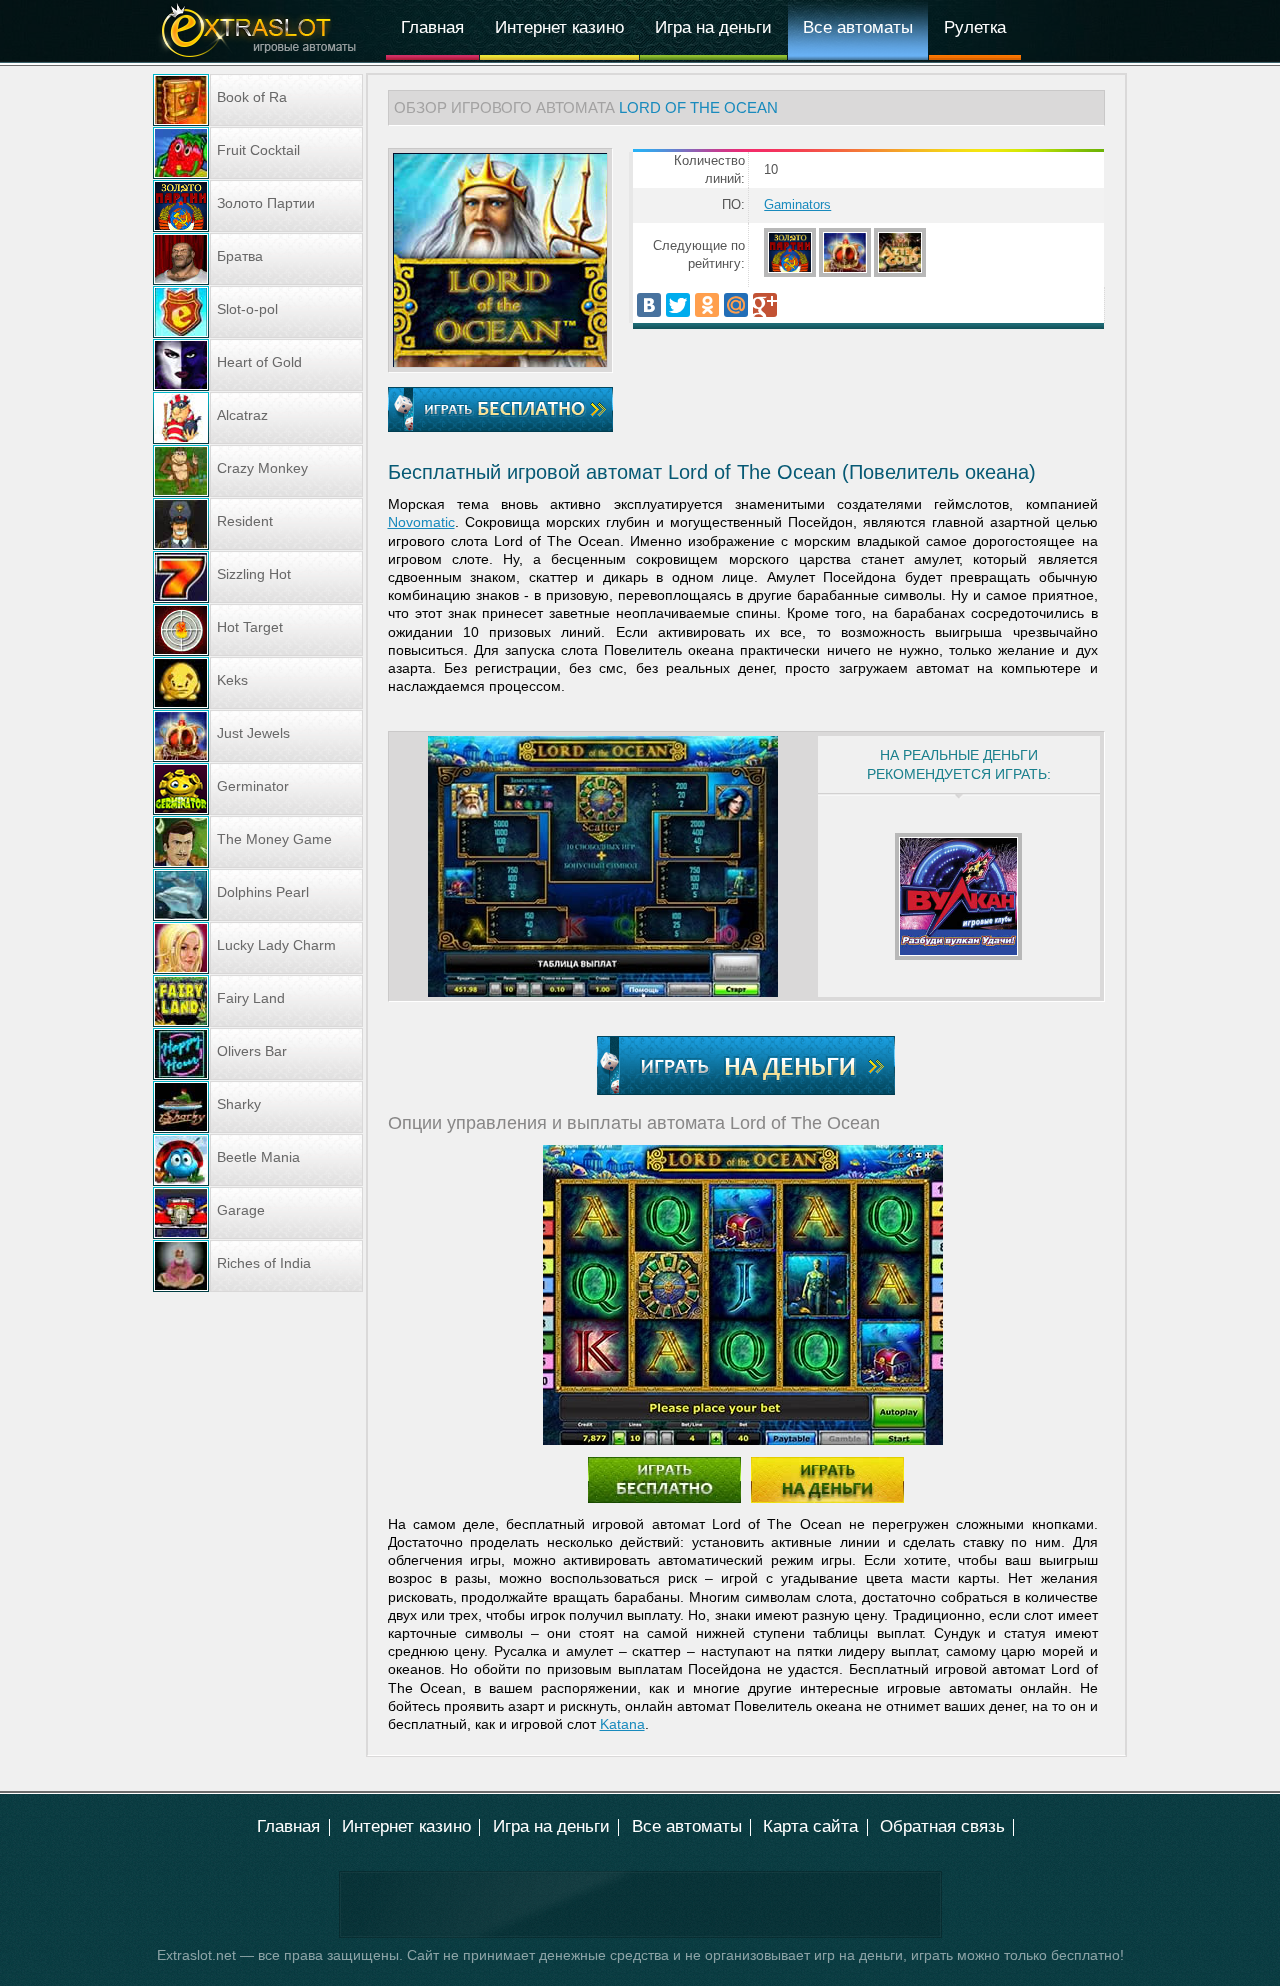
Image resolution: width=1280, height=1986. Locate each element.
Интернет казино (559, 27)
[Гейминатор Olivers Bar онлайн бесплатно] (258, 1054)
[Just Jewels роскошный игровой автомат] (846, 273)
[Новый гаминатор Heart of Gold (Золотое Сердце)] (258, 365)
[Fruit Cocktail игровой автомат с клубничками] (258, 153)
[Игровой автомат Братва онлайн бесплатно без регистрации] (258, 259)
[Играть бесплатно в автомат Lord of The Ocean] (500, 362)
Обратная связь (942, 1826)
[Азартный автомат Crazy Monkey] (258, 471)
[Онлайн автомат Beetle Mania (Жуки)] (258, 1160)
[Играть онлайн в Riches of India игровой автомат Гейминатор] (258, 1266)
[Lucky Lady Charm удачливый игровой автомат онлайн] (258, 948)
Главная (432, 27)
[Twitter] (678, 305)
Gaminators (797, 205)
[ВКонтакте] (649, 305)
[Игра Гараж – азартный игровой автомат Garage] (258, 1213)
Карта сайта (810, 1826)
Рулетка (975, 27)
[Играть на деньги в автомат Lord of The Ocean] (746, 1065)
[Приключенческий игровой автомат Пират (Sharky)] (258, 1107)
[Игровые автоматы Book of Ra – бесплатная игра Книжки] (258, 100)
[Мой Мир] (736, 305)
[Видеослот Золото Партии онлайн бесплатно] (791, 273)
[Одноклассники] (707, 305)
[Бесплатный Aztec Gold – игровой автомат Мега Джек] (901, 273)
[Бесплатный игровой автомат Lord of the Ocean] (743, 1295)
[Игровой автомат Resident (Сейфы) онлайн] (258, 524)
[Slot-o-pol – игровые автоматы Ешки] (258, 312)
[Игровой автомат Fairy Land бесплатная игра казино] (258, 1001)
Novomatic (421, 522)
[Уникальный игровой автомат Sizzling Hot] (258, 577)
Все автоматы (858, 27)
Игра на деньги (713, 27)
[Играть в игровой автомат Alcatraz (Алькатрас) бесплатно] (258, 418)
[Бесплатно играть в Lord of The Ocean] (500, 409)
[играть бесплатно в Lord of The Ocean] (603, 866)
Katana (622, 1724)
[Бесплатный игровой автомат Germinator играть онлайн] (258, 789)
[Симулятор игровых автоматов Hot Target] (258, 630)
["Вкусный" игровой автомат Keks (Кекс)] (258, 683)
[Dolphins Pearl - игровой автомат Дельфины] (258, 895)
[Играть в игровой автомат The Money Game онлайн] (258, 842)
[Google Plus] (765, 305)
